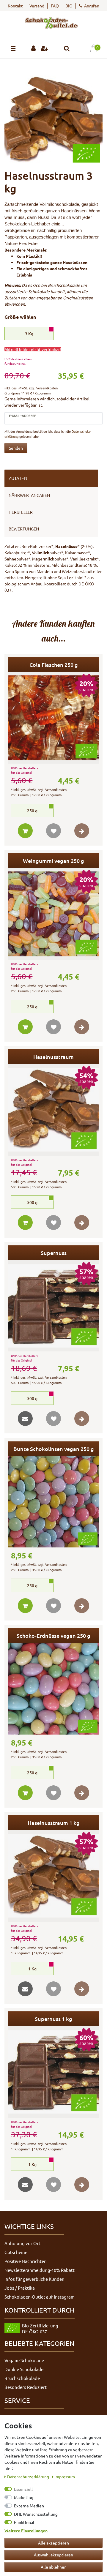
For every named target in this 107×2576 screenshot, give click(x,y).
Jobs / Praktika (20, 2288)
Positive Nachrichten (26, 2261)
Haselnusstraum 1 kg (54, 1823)
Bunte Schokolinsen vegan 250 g (54, 1449)
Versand (37, 6)
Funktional (24, 2522)
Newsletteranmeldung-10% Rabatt (40, 2270)
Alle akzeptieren (53, 2543)
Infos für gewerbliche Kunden (34, 2279)
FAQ (55, 6)
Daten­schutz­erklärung (29, 2477)
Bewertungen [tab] (24, 529)
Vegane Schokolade (24, 2360)
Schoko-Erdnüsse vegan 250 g (53, 1636)
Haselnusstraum (53, 1057)
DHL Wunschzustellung (36, 2514)
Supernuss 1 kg (53, 2019)
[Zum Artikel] (82, 831)
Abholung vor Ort (22, 2243)
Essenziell (23, 2489)
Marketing (24, 2497)
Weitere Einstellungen (26, 2531)
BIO (69, 6)
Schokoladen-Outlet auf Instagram (40, 2297)
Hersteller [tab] (21, 512)
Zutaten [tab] (18, 478)
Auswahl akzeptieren (53, 2555)
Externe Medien (29, 2506)
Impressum (65, 2477)
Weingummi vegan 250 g (53, 861)
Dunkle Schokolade (24, 2369)
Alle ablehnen (54, 2567)
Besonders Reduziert (26, 2387)
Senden (16, 448)
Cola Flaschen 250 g (54, 665)
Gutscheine (16, 2252)
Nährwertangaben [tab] (29, 495)
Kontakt (15, 6)
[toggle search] (67, 49)
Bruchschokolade (22, 2378)
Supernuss (54, 1253)
